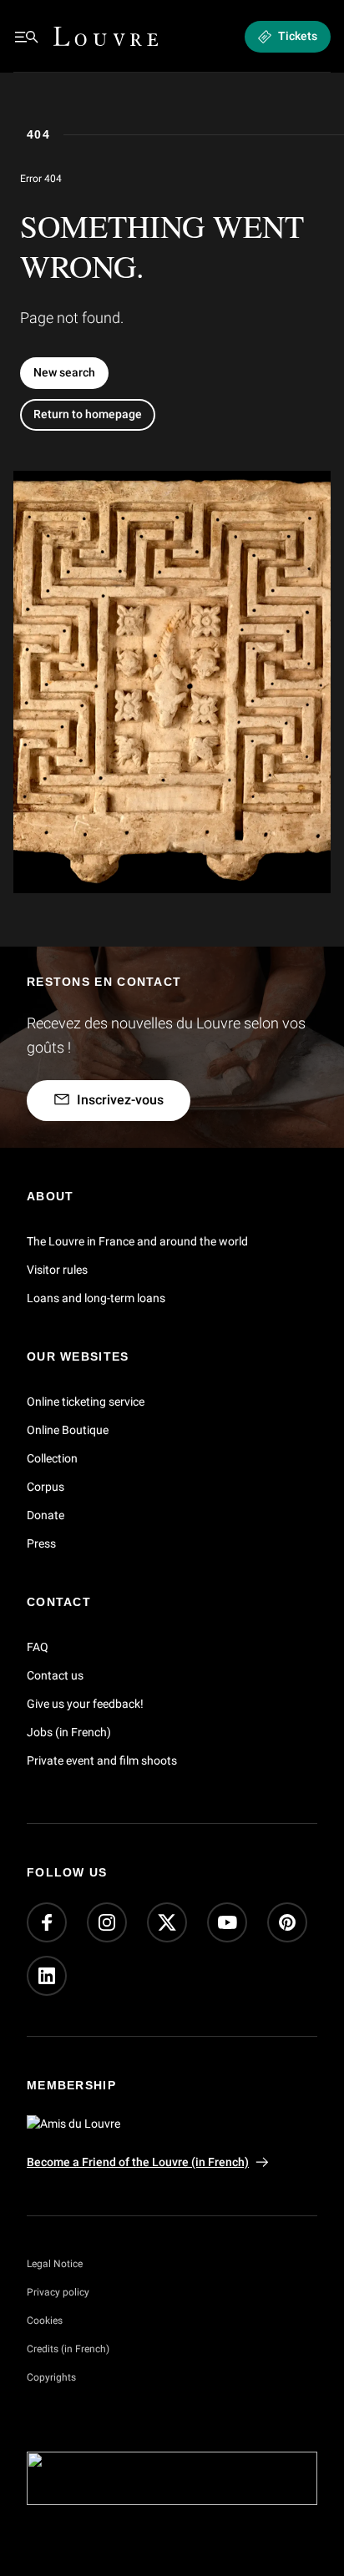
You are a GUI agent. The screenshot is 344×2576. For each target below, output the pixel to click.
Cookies (45, 2321)
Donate (46, 1515)
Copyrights (51, 2377)
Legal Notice (55, 2264)
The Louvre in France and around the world (137, 1241)
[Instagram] (107, 1923)
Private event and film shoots (102, 1760)
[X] (167, 1923)
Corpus (46, 1487)
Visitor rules (57, 1270)
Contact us (55, 1675)
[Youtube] (227, 1923)
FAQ (38, 1647)
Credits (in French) (68, 2349)
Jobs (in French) (69, 1732)
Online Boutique (68, 1430)
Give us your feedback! (85, 1704)
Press (41, 1543)
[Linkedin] (47, 1977)
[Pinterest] (287, 1923)
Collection (52, 1458)
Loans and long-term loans (96, 1298)
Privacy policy (58, 2292)
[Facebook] (47, 1923)
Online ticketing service (86, 1402)
